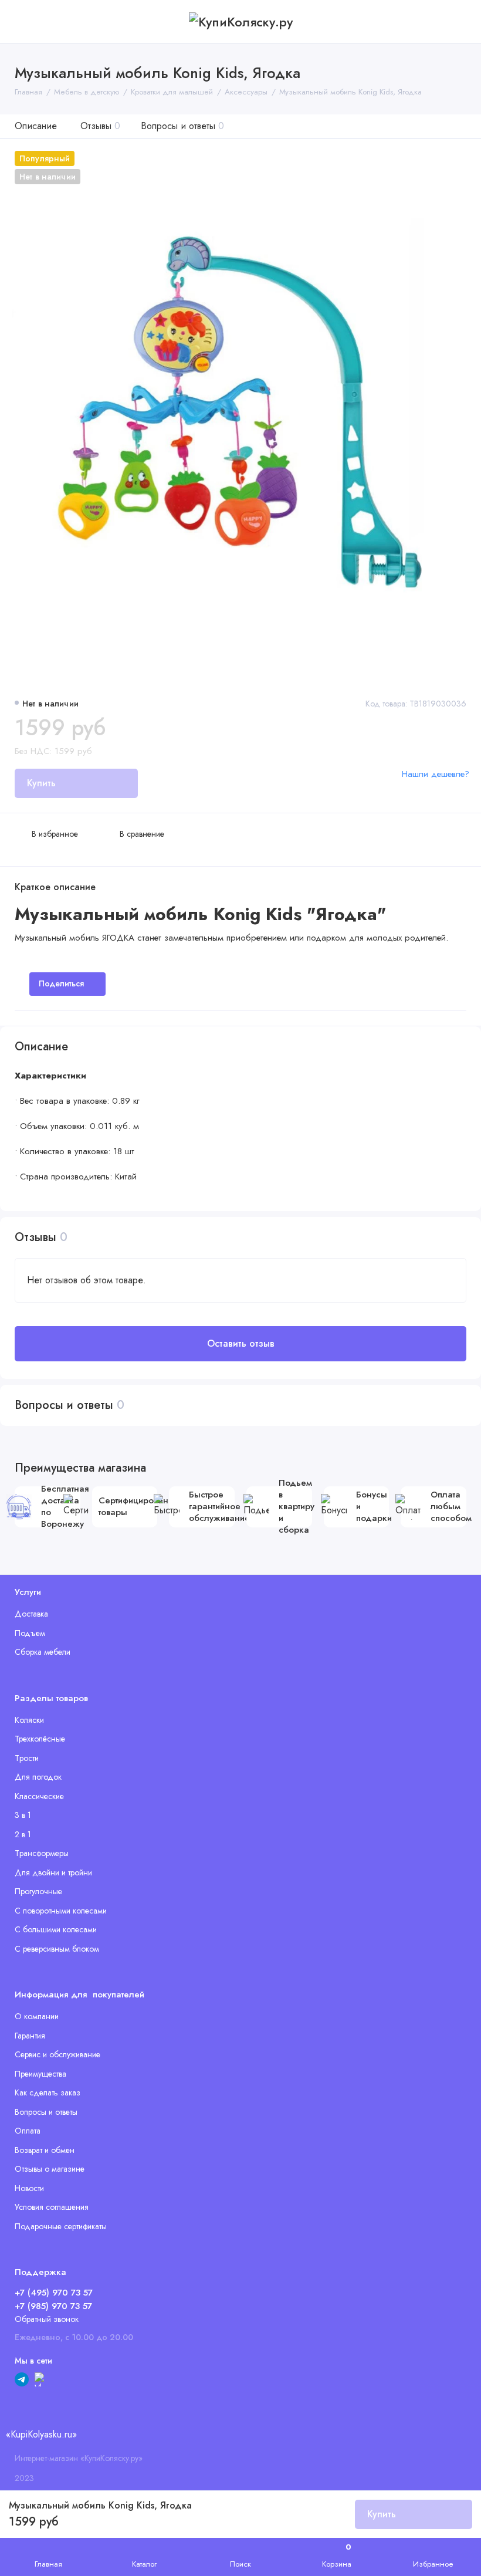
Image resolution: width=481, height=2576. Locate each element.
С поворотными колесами (61, 1911)
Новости (29, 2188)
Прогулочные (38, 1891)
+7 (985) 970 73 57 (53, 2306)
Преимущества (40, 2074)
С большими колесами (56, 1929)
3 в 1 (23, 1815)
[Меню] (22, 22)
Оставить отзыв (241, 1343)
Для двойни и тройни (53, 1872)
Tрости (27, 1758)
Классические (39, 1796)
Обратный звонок (47, 2319)
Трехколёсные (40, 1739)
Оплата (28, 2131)
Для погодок (38, 1777)
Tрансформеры (42, 1853)
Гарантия (30, 2036)
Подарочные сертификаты (61, 2226)
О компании (37, 2016)
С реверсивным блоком (57, 1949)
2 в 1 (23, 1834)
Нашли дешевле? (436, 774)
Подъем (30, 1633)
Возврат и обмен (45, 2150)
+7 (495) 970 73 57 (54, 2293)
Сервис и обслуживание (57, 2054)
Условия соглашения (52, 2207)
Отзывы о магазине (50, 2169)
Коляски (29, 1720)
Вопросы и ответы (182, 126)
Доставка (31, 1614)
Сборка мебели (43, 1652)
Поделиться (61, 983)
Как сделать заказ (48, 2092)
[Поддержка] (459, 22)
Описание (36, 126)
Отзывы (100, 126)
